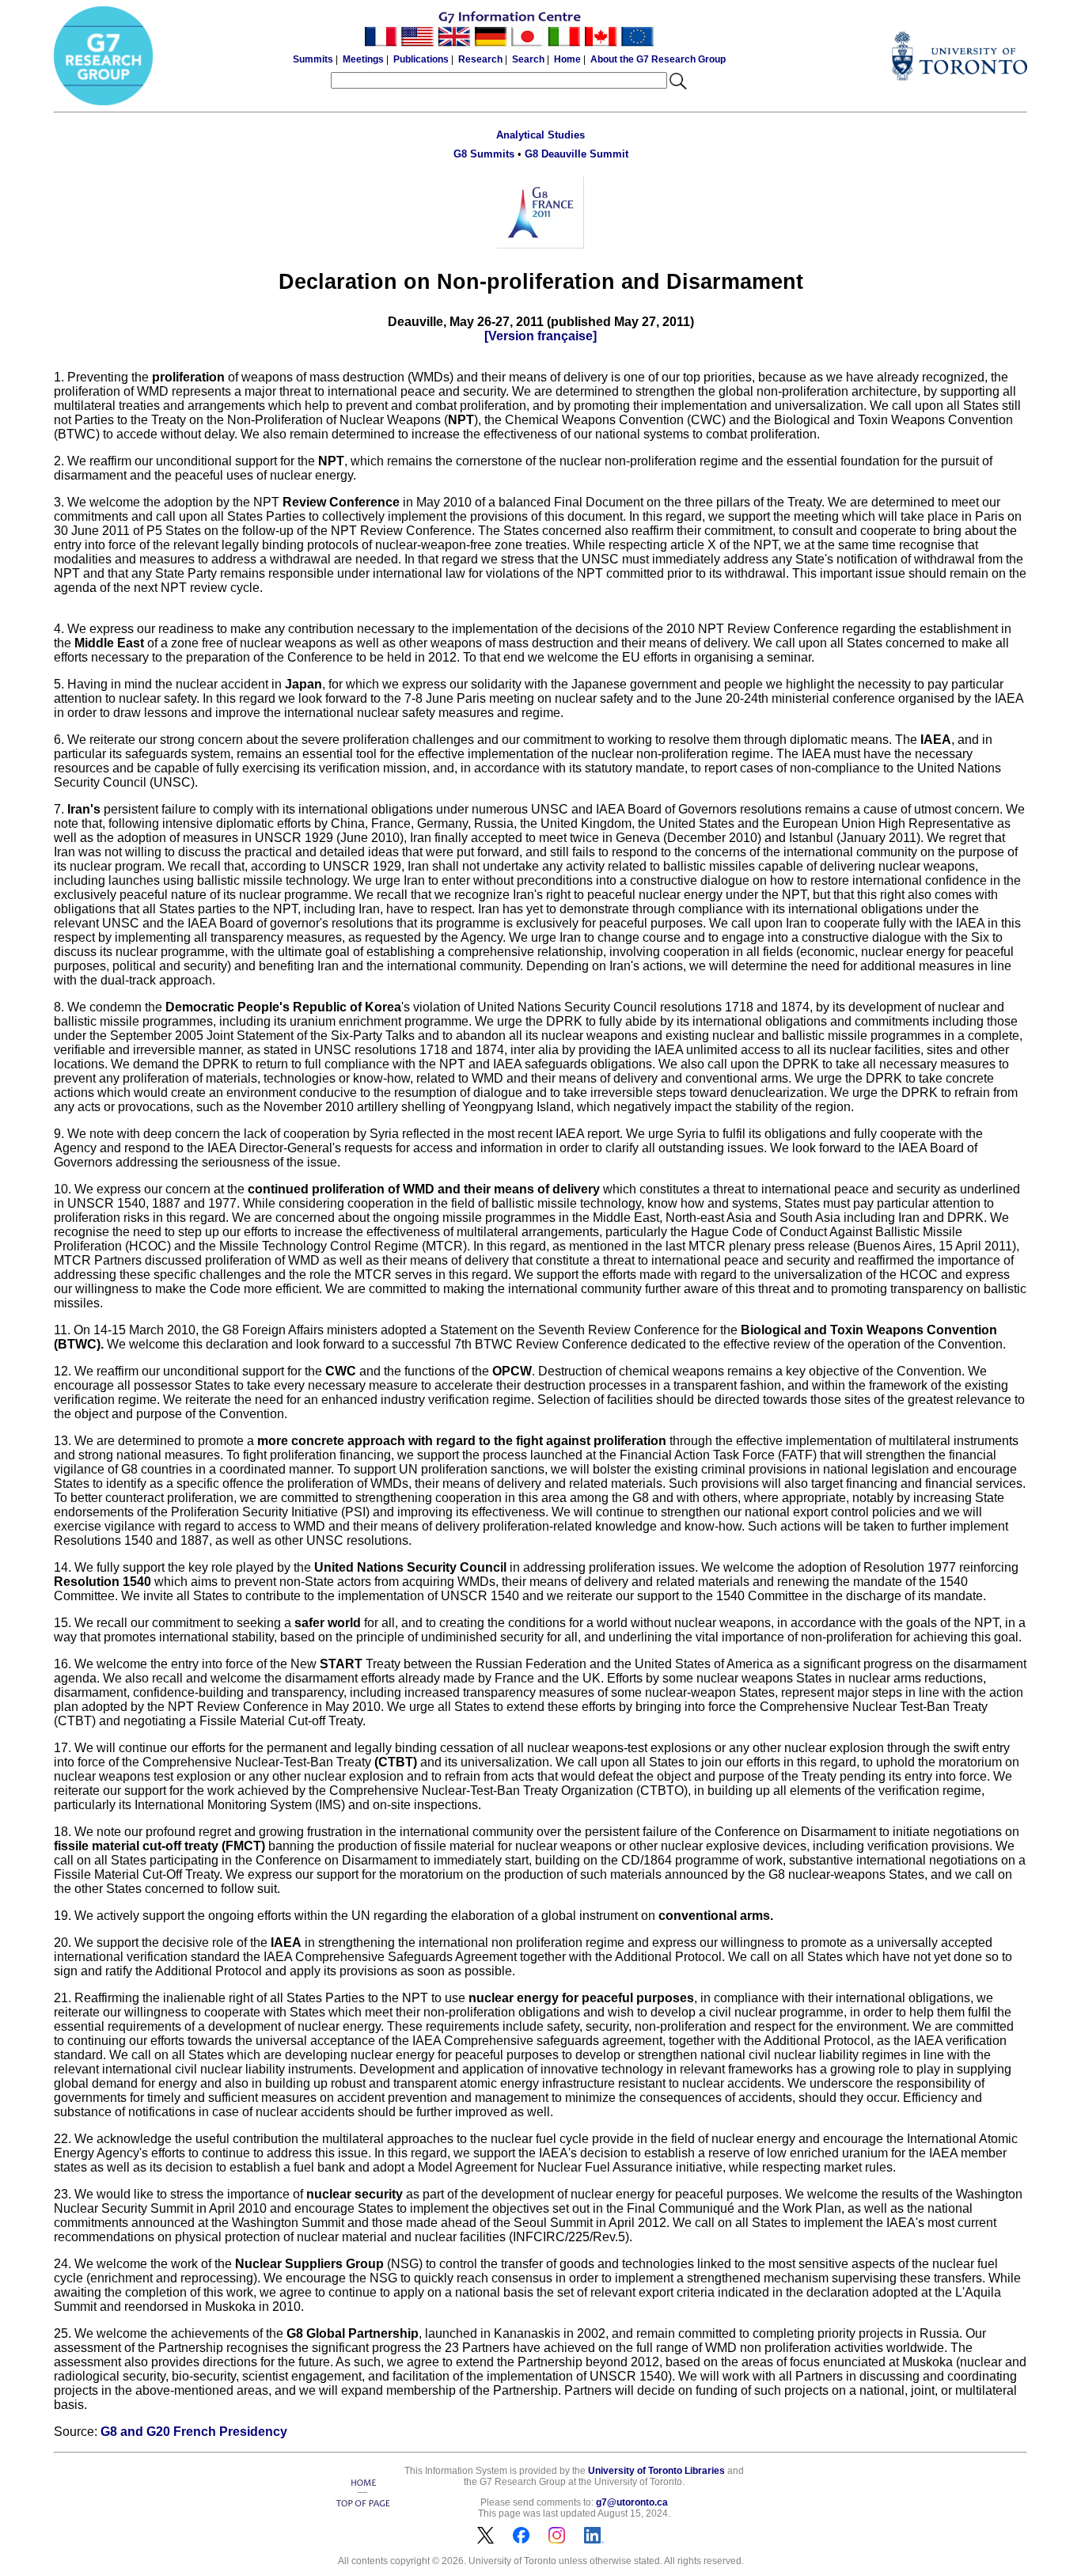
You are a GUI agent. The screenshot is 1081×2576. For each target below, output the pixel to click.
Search (528, 59)
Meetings (363, 59)
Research (480, 59)
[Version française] (540, 336)
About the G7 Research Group (658, 59)
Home (567, 59)
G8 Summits (484, 154)
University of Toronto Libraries (656, 2471)
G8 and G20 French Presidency (194, 2432)
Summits (313, 59)
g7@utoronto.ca (632, 2502)
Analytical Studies (540, 135)
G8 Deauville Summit (577, 154)
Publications (421, 59)
